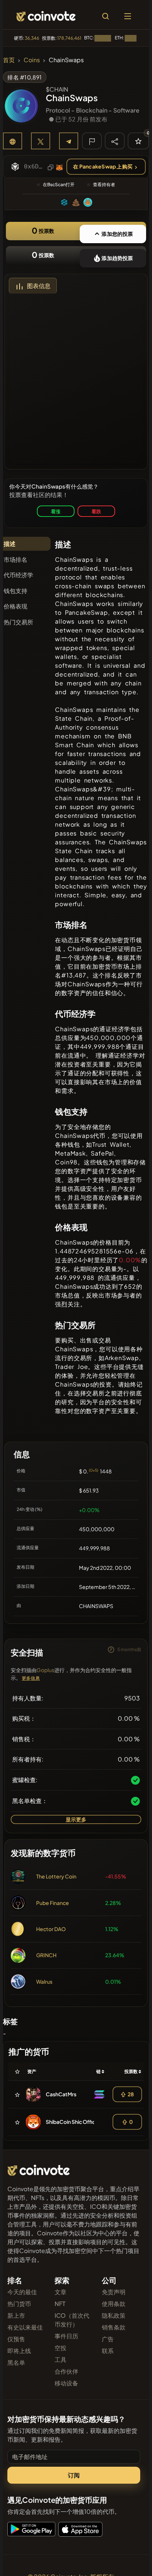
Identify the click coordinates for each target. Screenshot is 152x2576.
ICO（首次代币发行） (72, 2320)
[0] (138, 141)
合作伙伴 (66, 2371)
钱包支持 (15, 591)
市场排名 (15, 559)
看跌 (96, 511)
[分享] (115, 141)
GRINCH (46, 1955)
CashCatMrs (61, 2094)
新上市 (16, 2315)
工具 (61, 2359)
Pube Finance (53, 1903)
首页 (9, 60)
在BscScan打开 (59, 184)
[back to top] (131, 2560)
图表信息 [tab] (39, 286)
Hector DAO (51, 1929)
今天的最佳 (22, 2292)
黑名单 (16, 2362)
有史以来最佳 (25, 2327)
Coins (32, 60)
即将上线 (19, 2351)
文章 (61, 2292)
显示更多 (76, 1819)
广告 (108, 2339)
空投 (61, 2348)
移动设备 (66, 2383)
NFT (60, 2304)
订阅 (74, 2475)
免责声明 (114, 2292)
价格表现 (15, 606)
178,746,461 (69, 38)
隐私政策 (114, 2315)
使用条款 (114, 2304)
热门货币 (19, 2304)
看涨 (56, 511)
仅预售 (16, 2339)
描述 (10, 544)
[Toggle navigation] (128, 16)
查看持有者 (104, 184)
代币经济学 (18, 575)
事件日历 (66, 2336)
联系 (108, 2351)
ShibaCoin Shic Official (73, 2122)
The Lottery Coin (56, 1876)
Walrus (44, 1981)
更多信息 (31, 1678)
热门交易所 (18, 622)
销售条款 (114, 2327)
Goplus (45, 1670)
